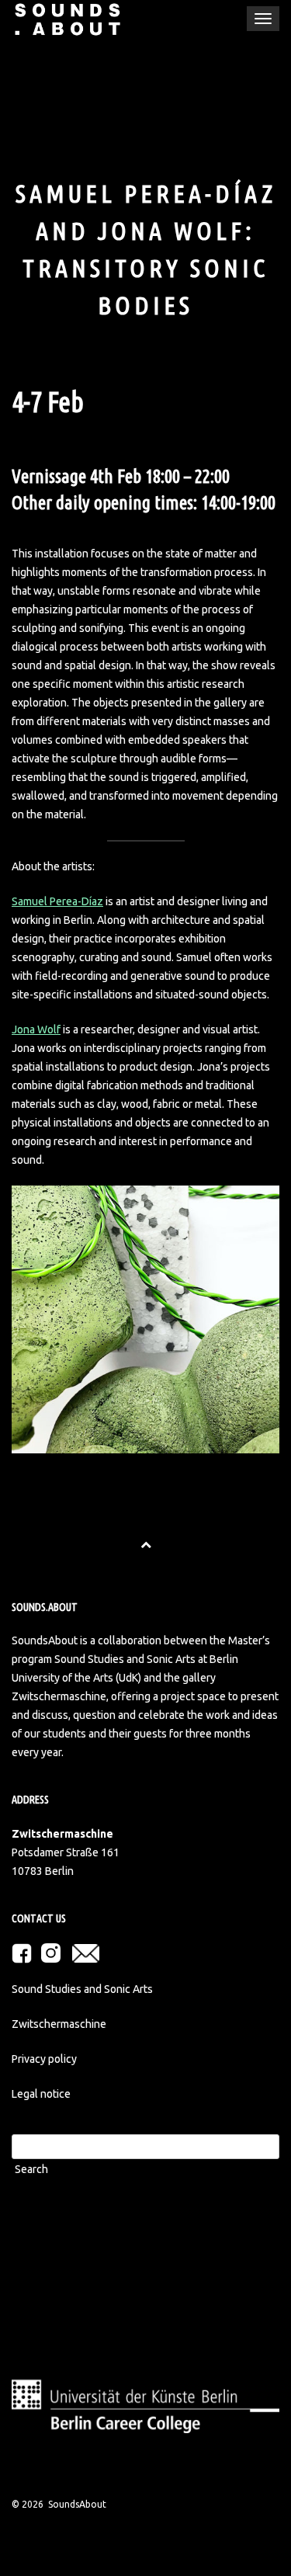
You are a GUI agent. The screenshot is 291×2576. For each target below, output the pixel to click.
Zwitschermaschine (59, 2024)
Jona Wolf (36, 1029)
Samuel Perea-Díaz (57, 901)
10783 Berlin (43, 1871)
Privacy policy (44, 2059)
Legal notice (41, 2094)
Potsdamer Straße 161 (66, 1852)
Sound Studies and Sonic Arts (82, 1989)
